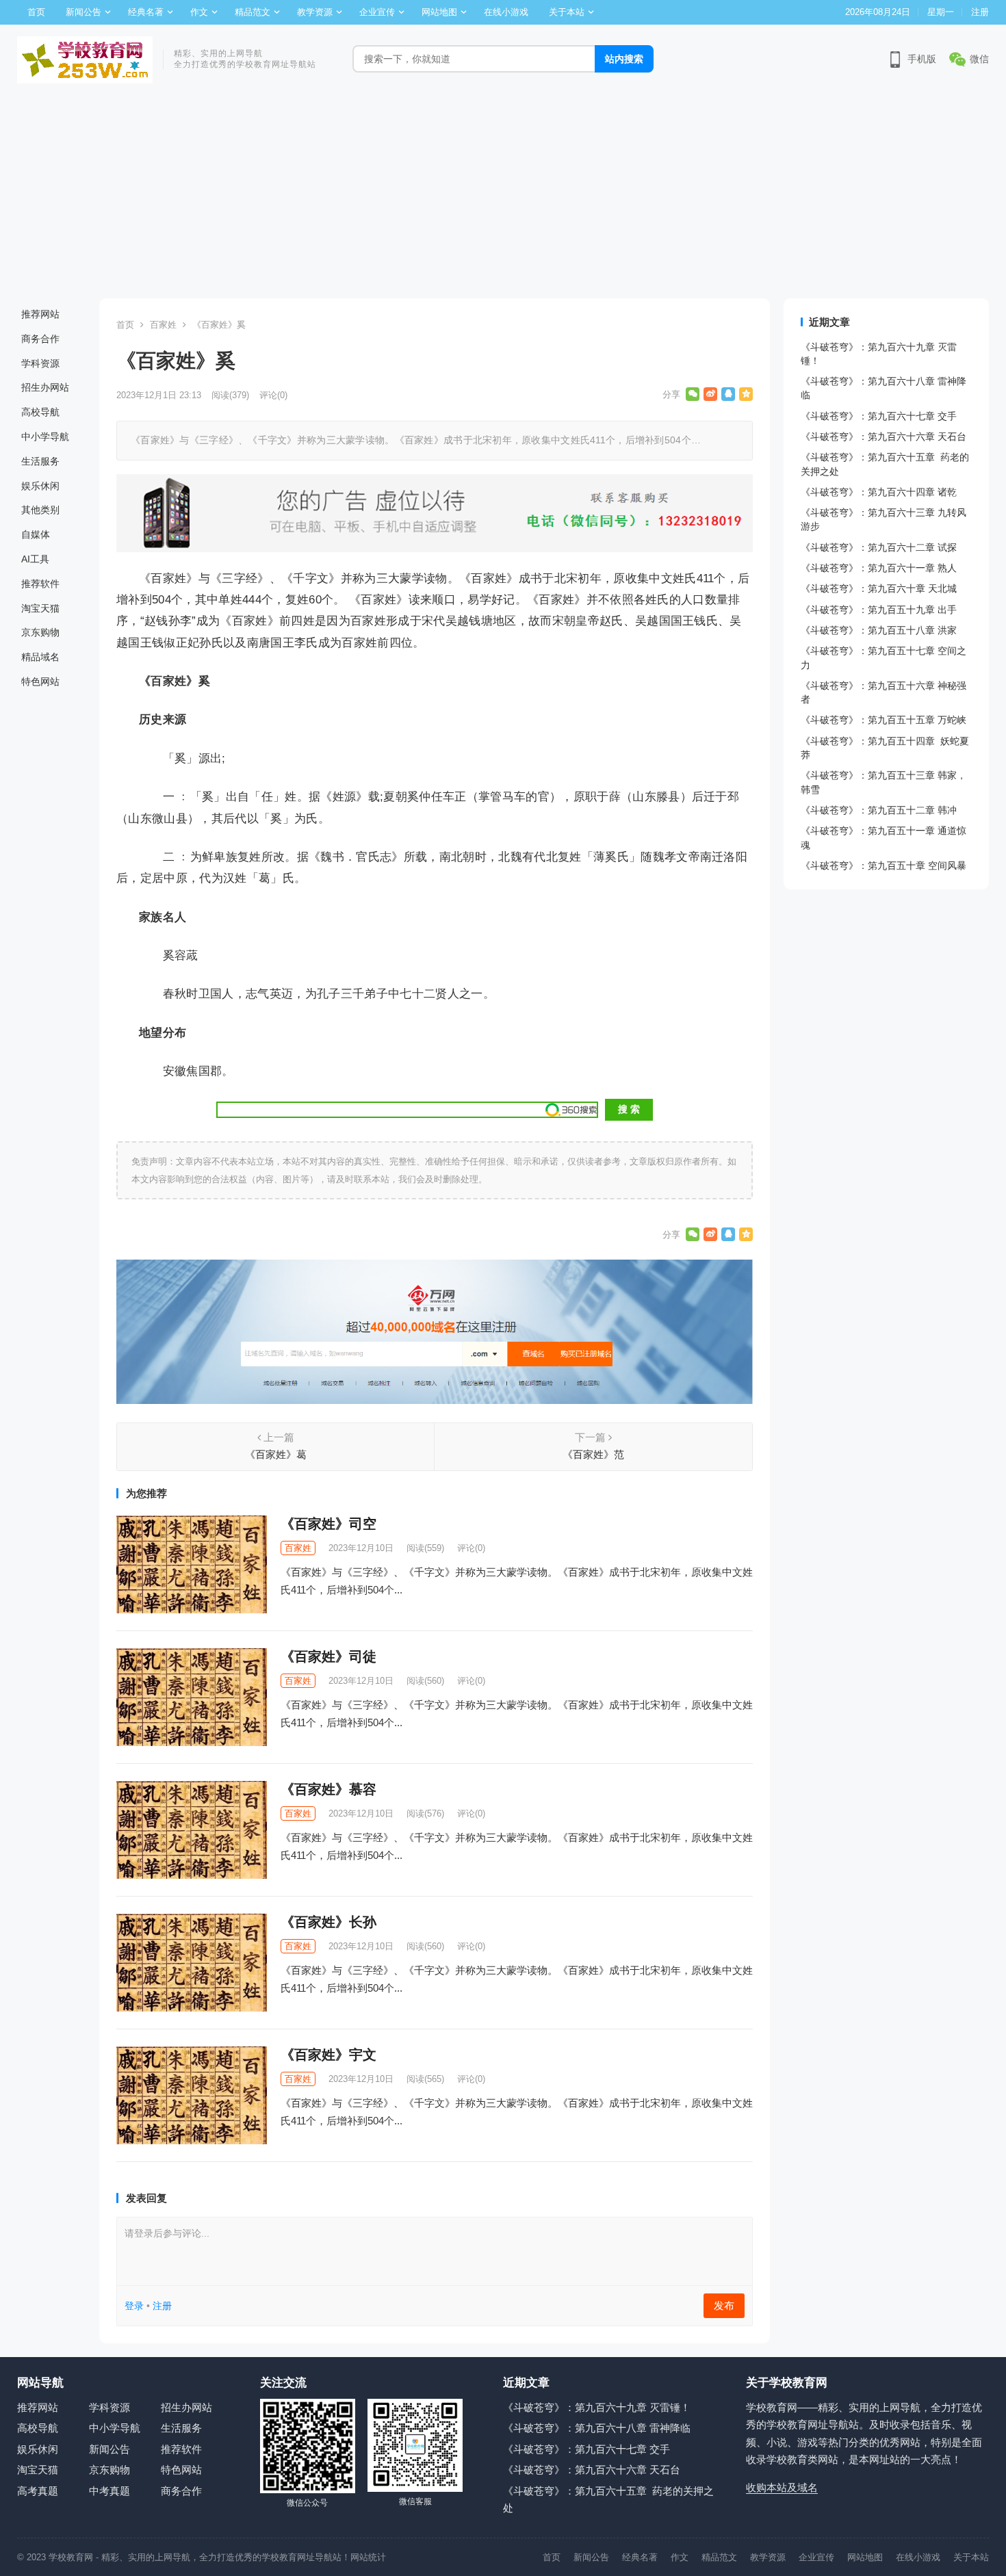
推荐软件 (40, 584)
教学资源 (315, 12)
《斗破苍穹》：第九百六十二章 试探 (879, 547)
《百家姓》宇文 (328, 2055)
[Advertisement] (503, 196)
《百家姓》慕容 (328, 1789)
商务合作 (40, 339)
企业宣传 (377, 12)
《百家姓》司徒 (328, 1656)
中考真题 (109, 2491)
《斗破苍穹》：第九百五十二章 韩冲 (879, 810)
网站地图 (439, 12)
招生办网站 (45, 387)
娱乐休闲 (40, 486)
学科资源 (40, 363)
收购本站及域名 (782, 2487)
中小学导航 (45, 437)
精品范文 (253, 12)
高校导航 (40, 412)
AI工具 (35, 559)
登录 (134, 2306)
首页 (36, 12)
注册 (980, 12)
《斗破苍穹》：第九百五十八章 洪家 (879, 630)
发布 (724, 2305)
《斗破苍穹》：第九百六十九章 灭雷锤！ (597, 2407)
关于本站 (567, 12)
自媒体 (36, 534)
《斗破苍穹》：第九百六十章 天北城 (879, 588)
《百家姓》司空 (328, 1524)
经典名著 (146, 12)
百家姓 (163, 325)
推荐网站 (40, 314)
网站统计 (368, 2557)
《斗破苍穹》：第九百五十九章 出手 (879, 610)
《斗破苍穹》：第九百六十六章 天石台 (884, 437)
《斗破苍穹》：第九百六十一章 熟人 (879, 568)
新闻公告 (83, 12)
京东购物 (40, 632)
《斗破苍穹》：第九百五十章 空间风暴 (884, 866)
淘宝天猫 (40, 608)
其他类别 (40, 510)
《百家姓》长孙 (328, 1922)
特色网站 (40, 681)
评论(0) (273, 395)
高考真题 (38, 2491)
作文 (199, 12)
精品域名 (40, 657)
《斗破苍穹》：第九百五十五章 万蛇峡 (884, 720)
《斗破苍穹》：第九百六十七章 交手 (879, 416)
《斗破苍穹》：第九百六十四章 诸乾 (879, 492)
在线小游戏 (506, 12)
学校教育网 (71, 2557)
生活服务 (40, 461)
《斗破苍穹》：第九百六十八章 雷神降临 (597, 2428)
